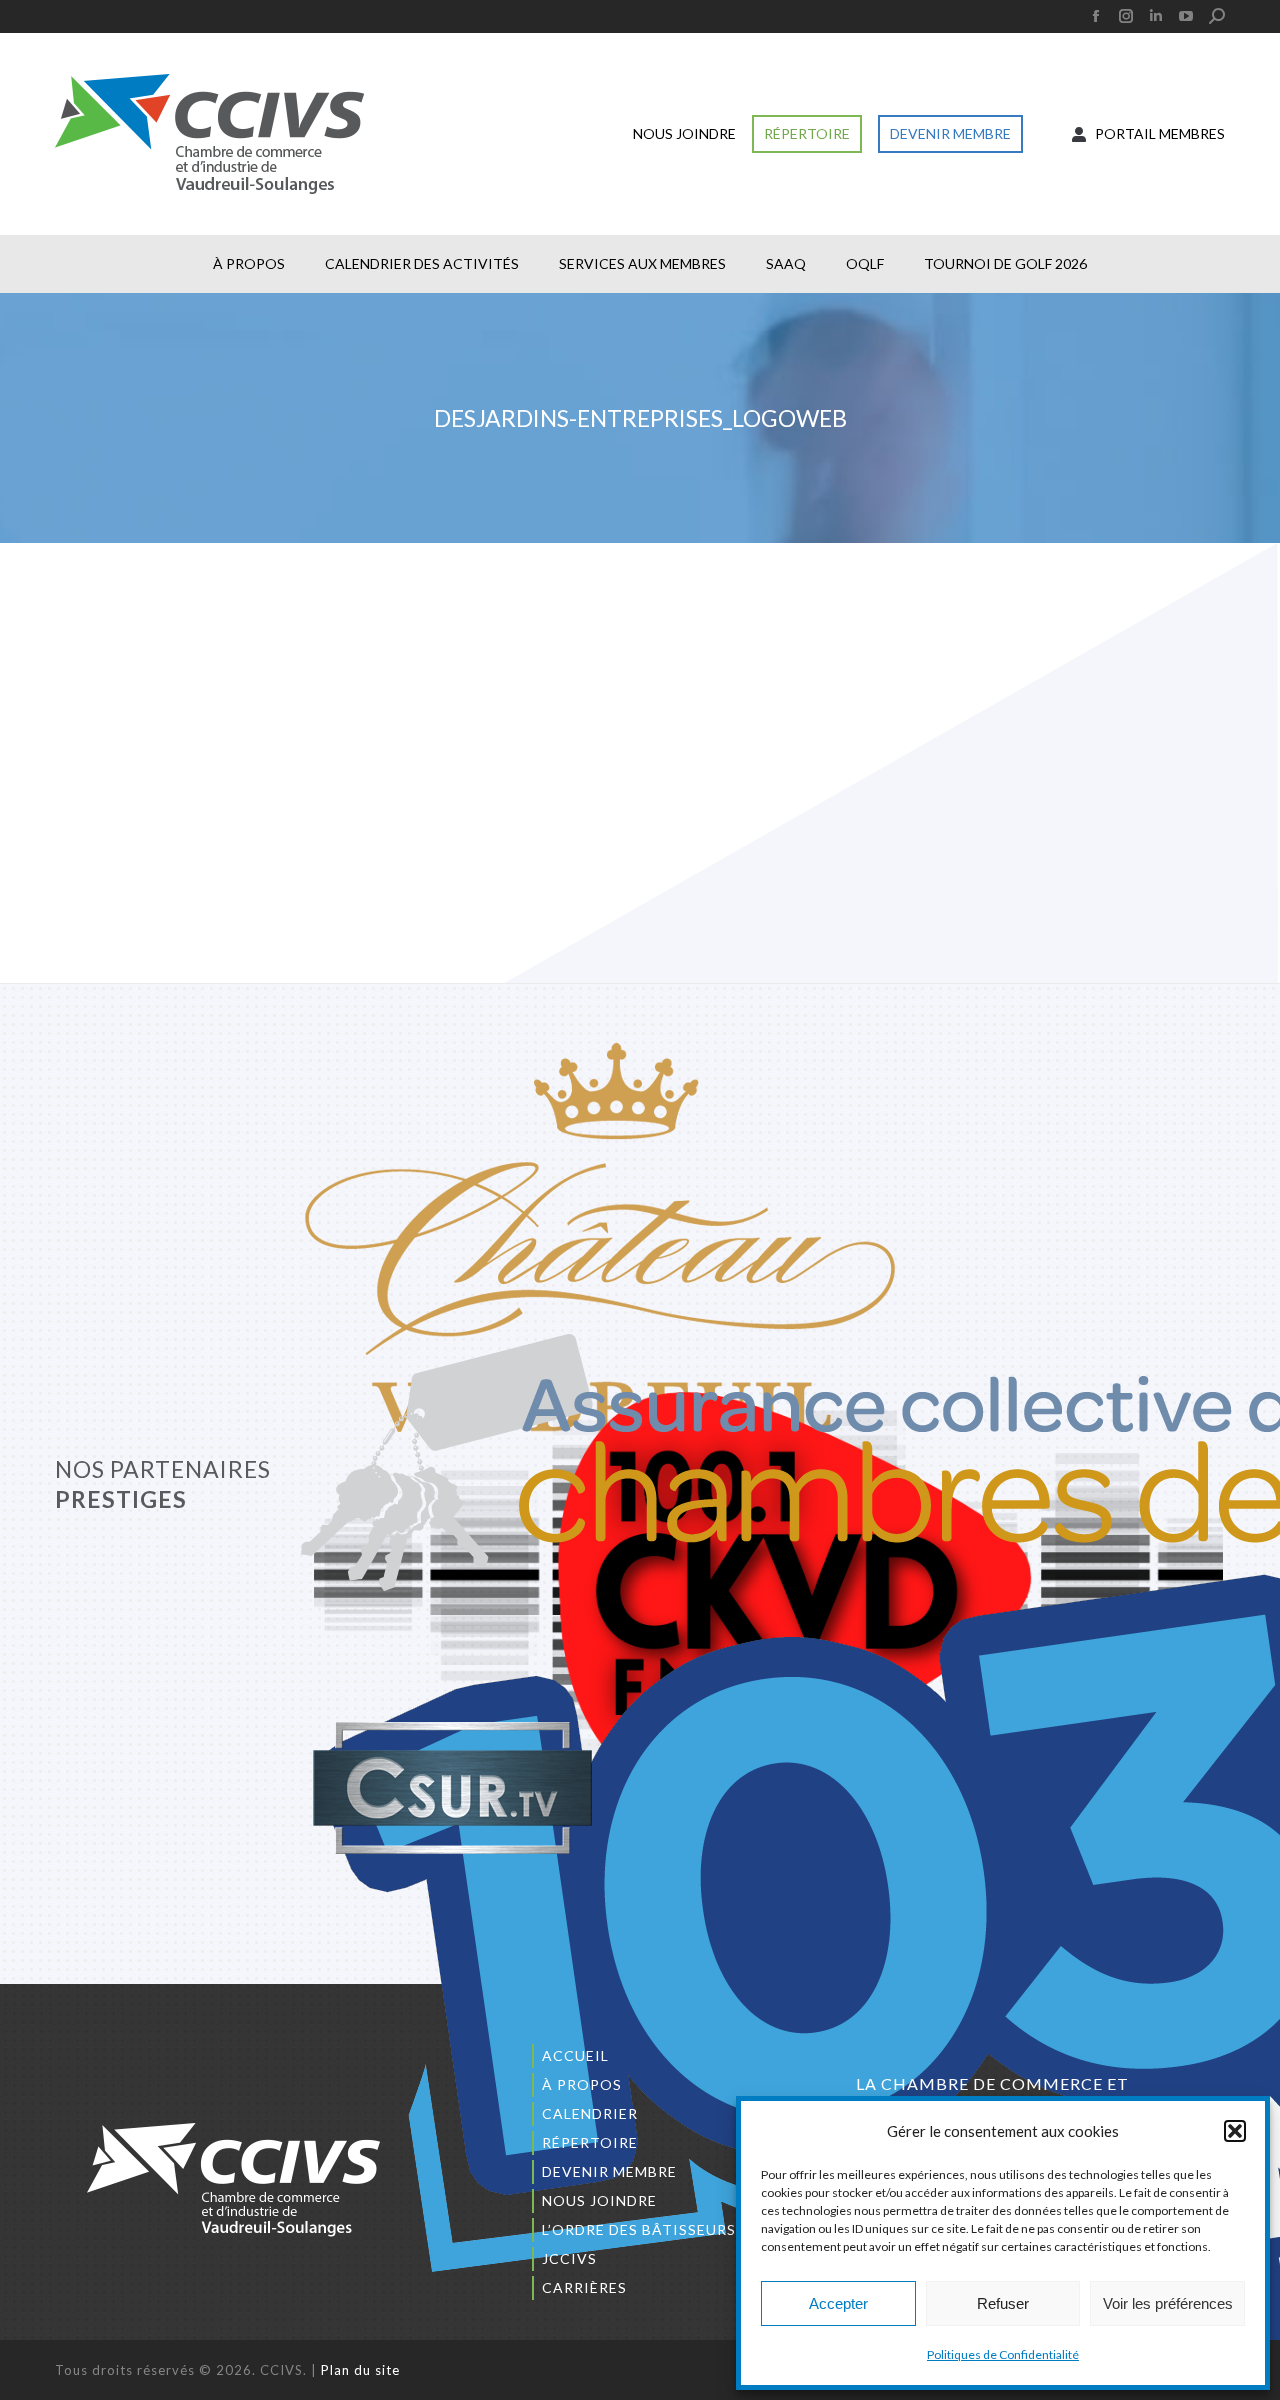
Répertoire (590, 2142)
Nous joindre (599, 2200)
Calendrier (590, 2113)
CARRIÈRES (584, 2287)
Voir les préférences (1168, 2303)
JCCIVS (569, 2258)
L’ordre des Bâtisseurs (639, 2229)
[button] (1235, 2131)
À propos (582, 2084)
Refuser (1003, 2303)
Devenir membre (609, 2171)
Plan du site (360, 2370)
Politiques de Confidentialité (1003, 2354)
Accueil (575, 2055)
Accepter (838, 2303)
